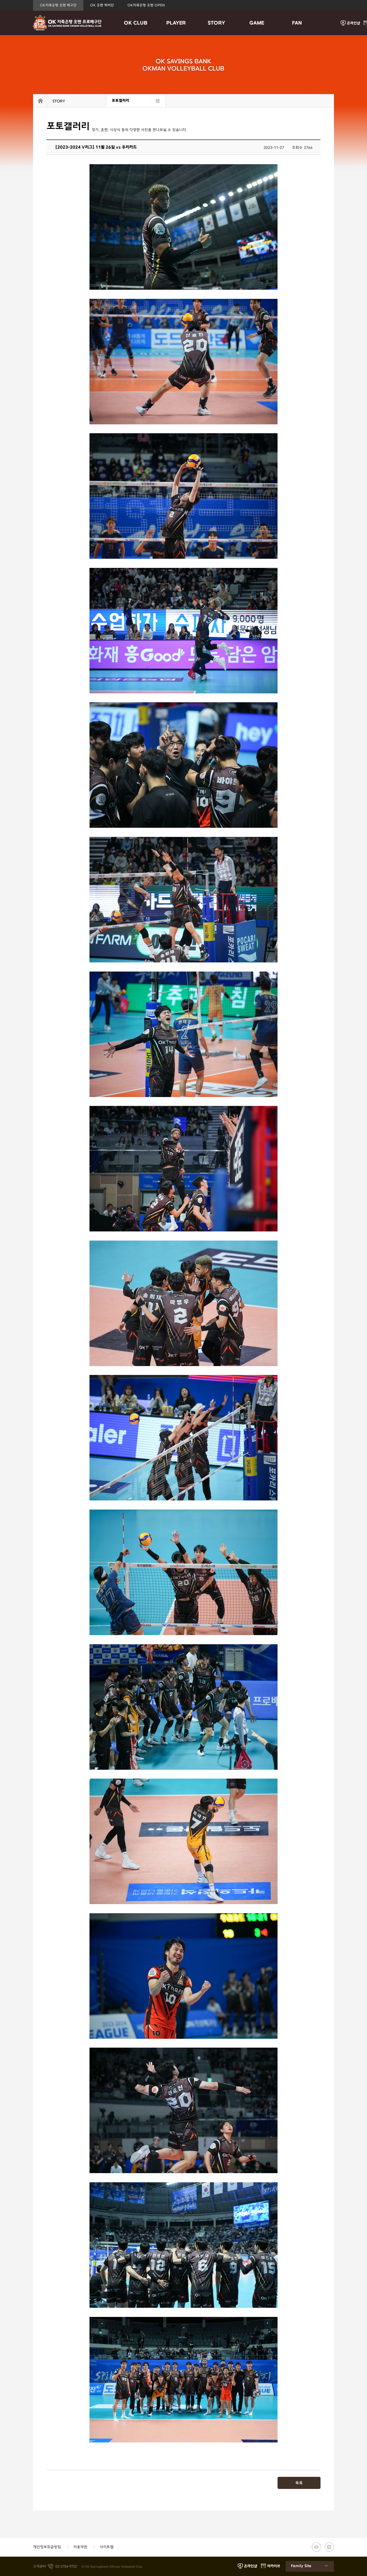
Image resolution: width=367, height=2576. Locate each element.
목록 (299, 2483)
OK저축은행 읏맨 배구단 (58, 5)
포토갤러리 (120, 101)
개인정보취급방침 (47, 2547)
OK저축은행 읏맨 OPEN (146, 5)
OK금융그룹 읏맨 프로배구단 (67, 23)
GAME (257, 23)
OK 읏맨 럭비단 (102, 5)
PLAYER (176, 23)
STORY (216, 23)
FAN (297, 23)
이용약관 (80, 2547)
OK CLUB (136, 23)
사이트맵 (107, 2547)
